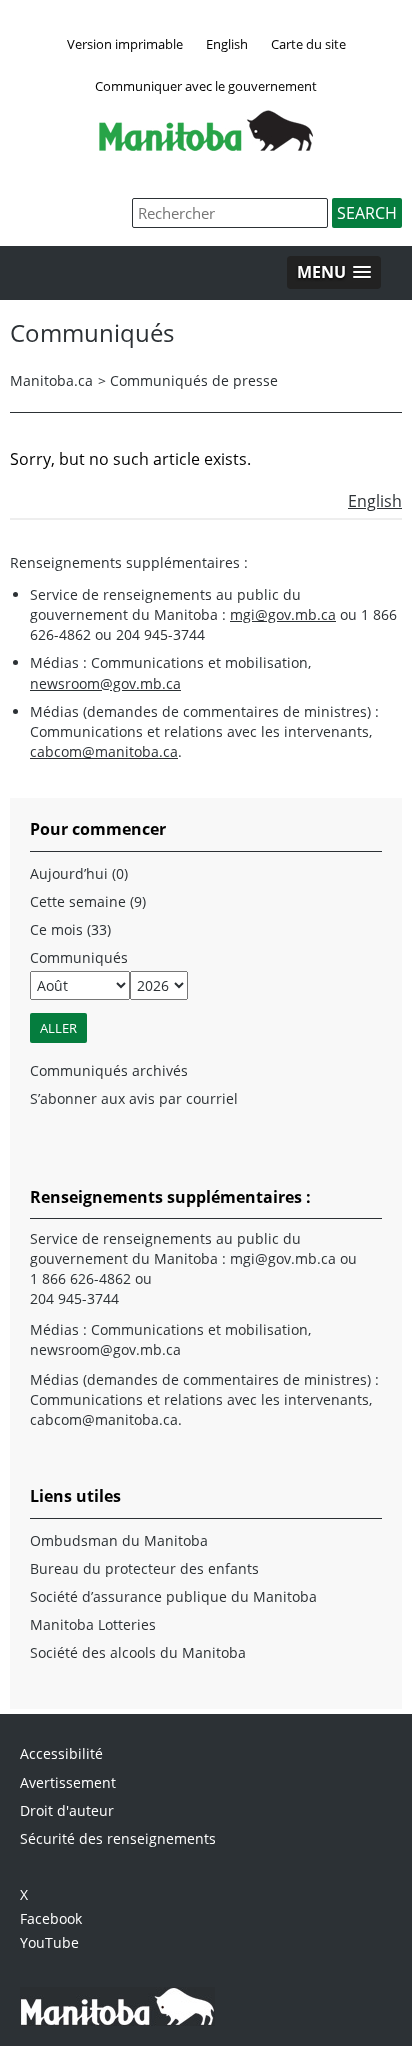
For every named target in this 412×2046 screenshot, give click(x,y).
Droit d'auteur (67, 1810)
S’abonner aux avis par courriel (134, 1098)
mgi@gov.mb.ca (283, 614)
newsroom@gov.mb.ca (105, 683)
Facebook (51, 1918)
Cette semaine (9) (88, 901)
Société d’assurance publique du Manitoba (173, 1596)
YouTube (49, 1942)
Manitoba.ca (51, 380)
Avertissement (68, 1782)
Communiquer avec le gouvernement (206, 86)
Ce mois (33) (70, 929)
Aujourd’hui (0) (79, 873)
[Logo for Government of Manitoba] (206, 145)
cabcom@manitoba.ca (104, 751)
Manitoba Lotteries (93, 1624)
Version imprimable (125, 44)
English (227, 44)
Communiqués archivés (109, 1070)
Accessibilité (61, 1753)
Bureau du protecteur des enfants (144, 1568)
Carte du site (308, 44)
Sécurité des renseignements (118, 1838)
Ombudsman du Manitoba (119, 1540)
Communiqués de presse (194, 380)
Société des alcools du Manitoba (138, 1652)
